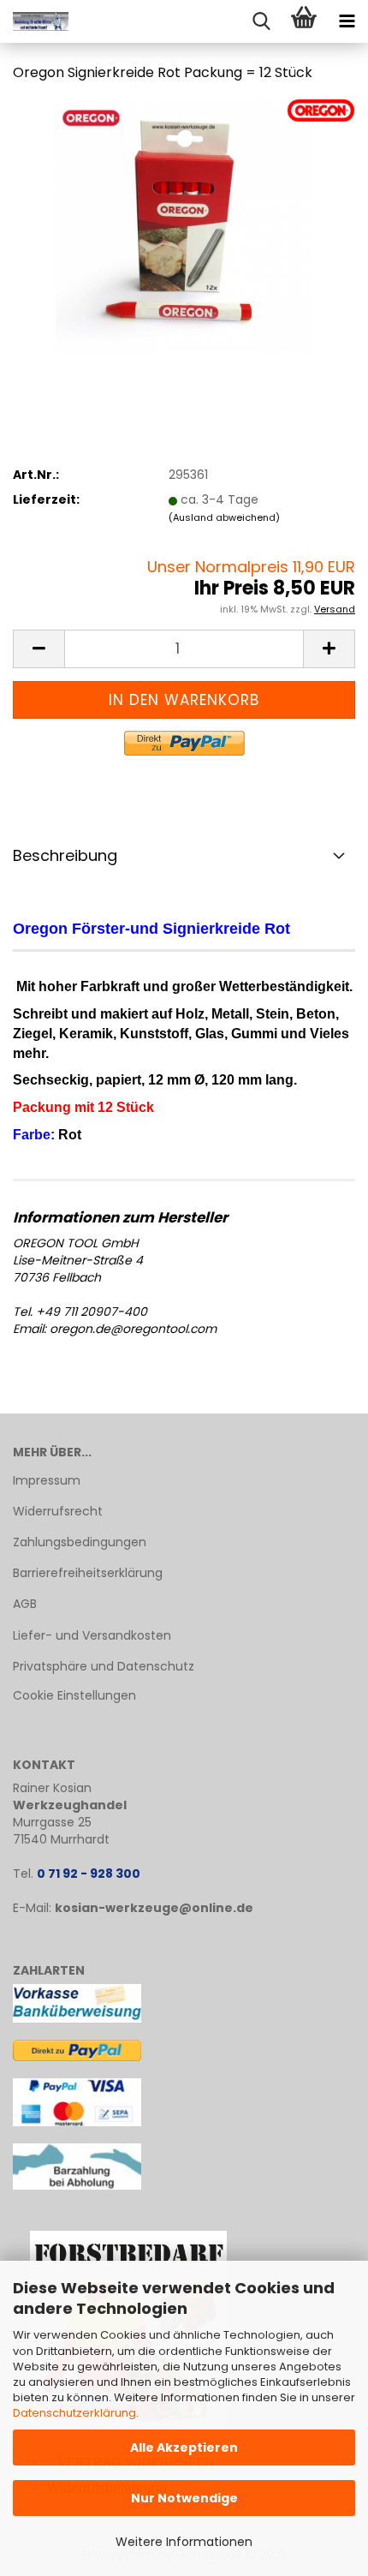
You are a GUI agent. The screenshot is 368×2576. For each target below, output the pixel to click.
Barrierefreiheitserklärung (88, 1573)
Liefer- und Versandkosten (92, 1635)
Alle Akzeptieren (184, 2447)
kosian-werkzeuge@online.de (154, 1908)
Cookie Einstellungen (74, 1695)
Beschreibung (65, 855)
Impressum (47, 1480)
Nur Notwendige (184, 2498)
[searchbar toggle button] (261, 21)
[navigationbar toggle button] (347, 21)
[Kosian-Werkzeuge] (34, 21)
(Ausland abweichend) (224, 517)
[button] (39, 649)
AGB (25, 1604)
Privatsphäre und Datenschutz (104, 1666)
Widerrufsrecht (58, 1511)
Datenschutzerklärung (74, 2413)
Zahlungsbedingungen (80, 1542)
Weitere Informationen (184, 2542)
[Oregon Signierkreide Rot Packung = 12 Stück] (184, 226)
